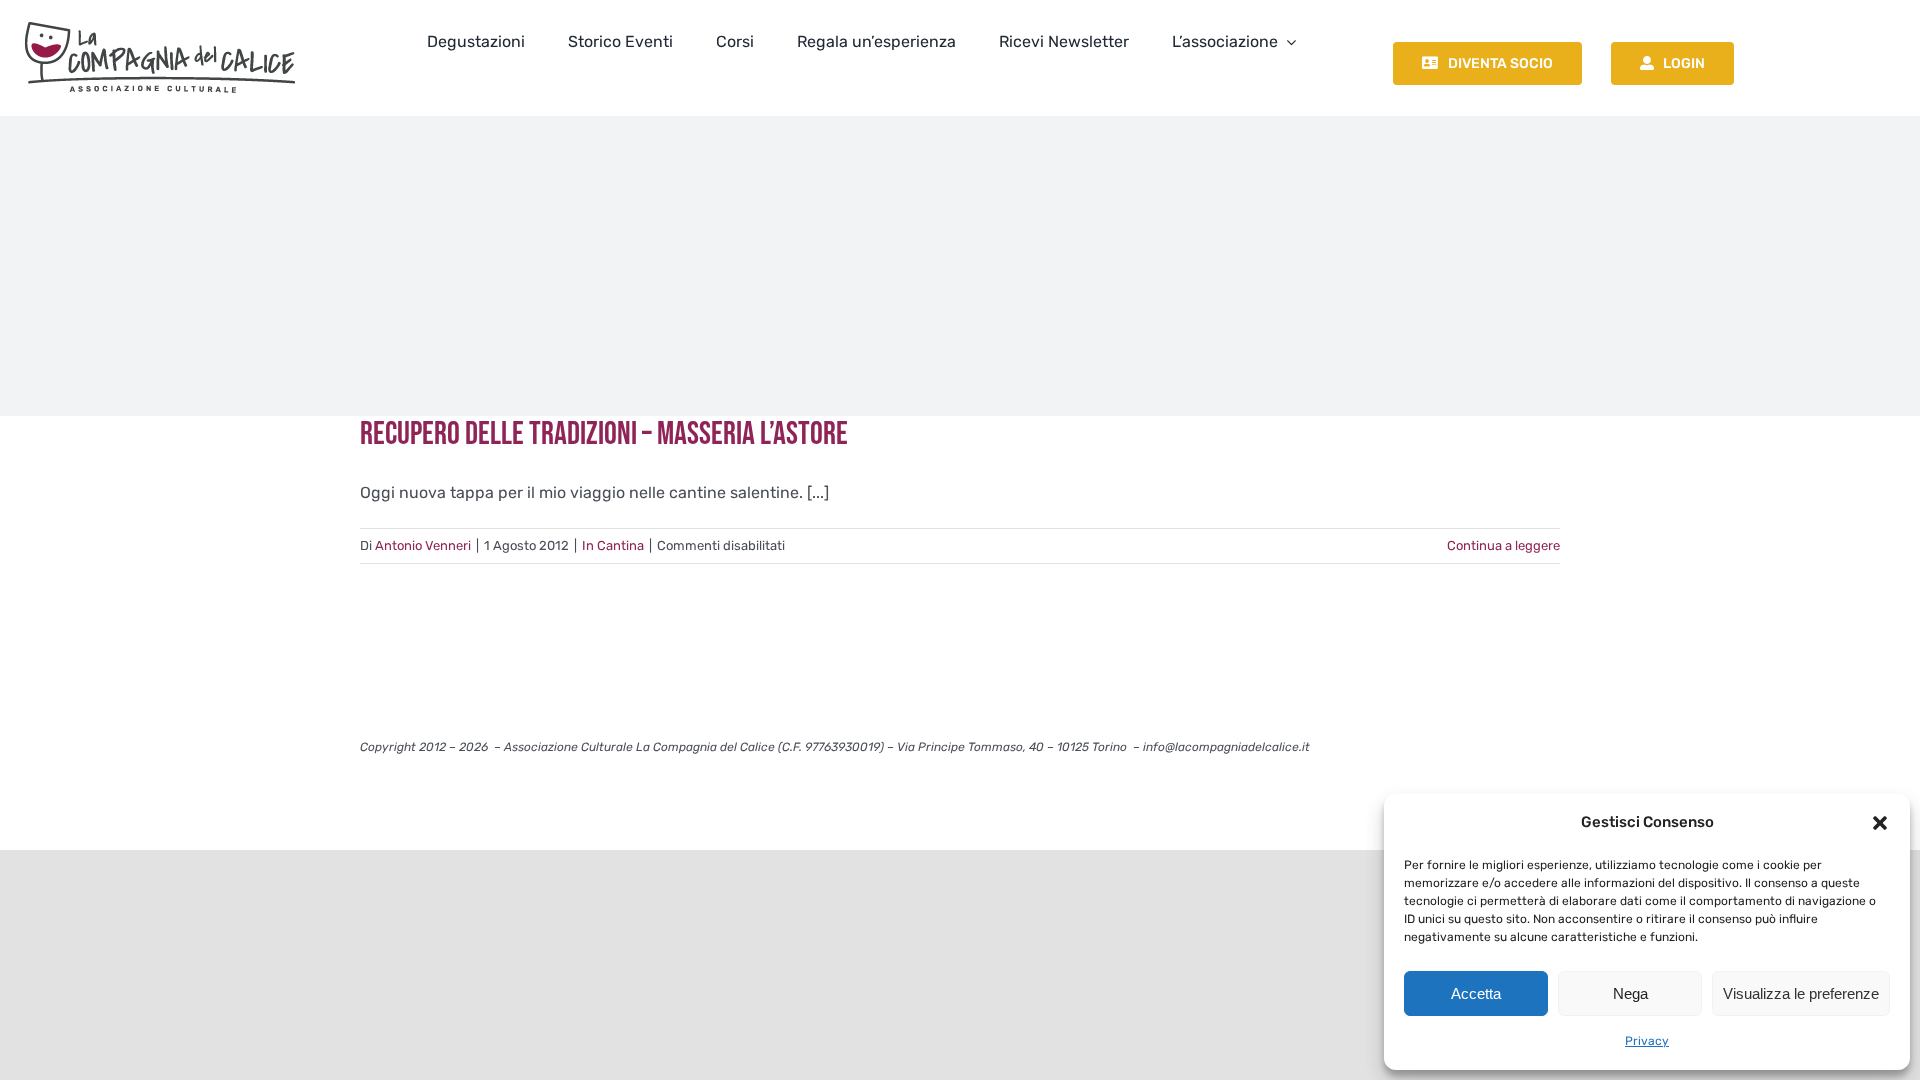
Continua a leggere (1503, 545)
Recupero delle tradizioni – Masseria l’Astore (604, 434)
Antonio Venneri (423, 545)
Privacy (1647, 1041)
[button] (1880, 823)
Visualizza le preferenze (1801, 993)
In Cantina (613, 545)
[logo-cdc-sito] (160, 17)
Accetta (1476, 993)
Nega (1630, 993)
